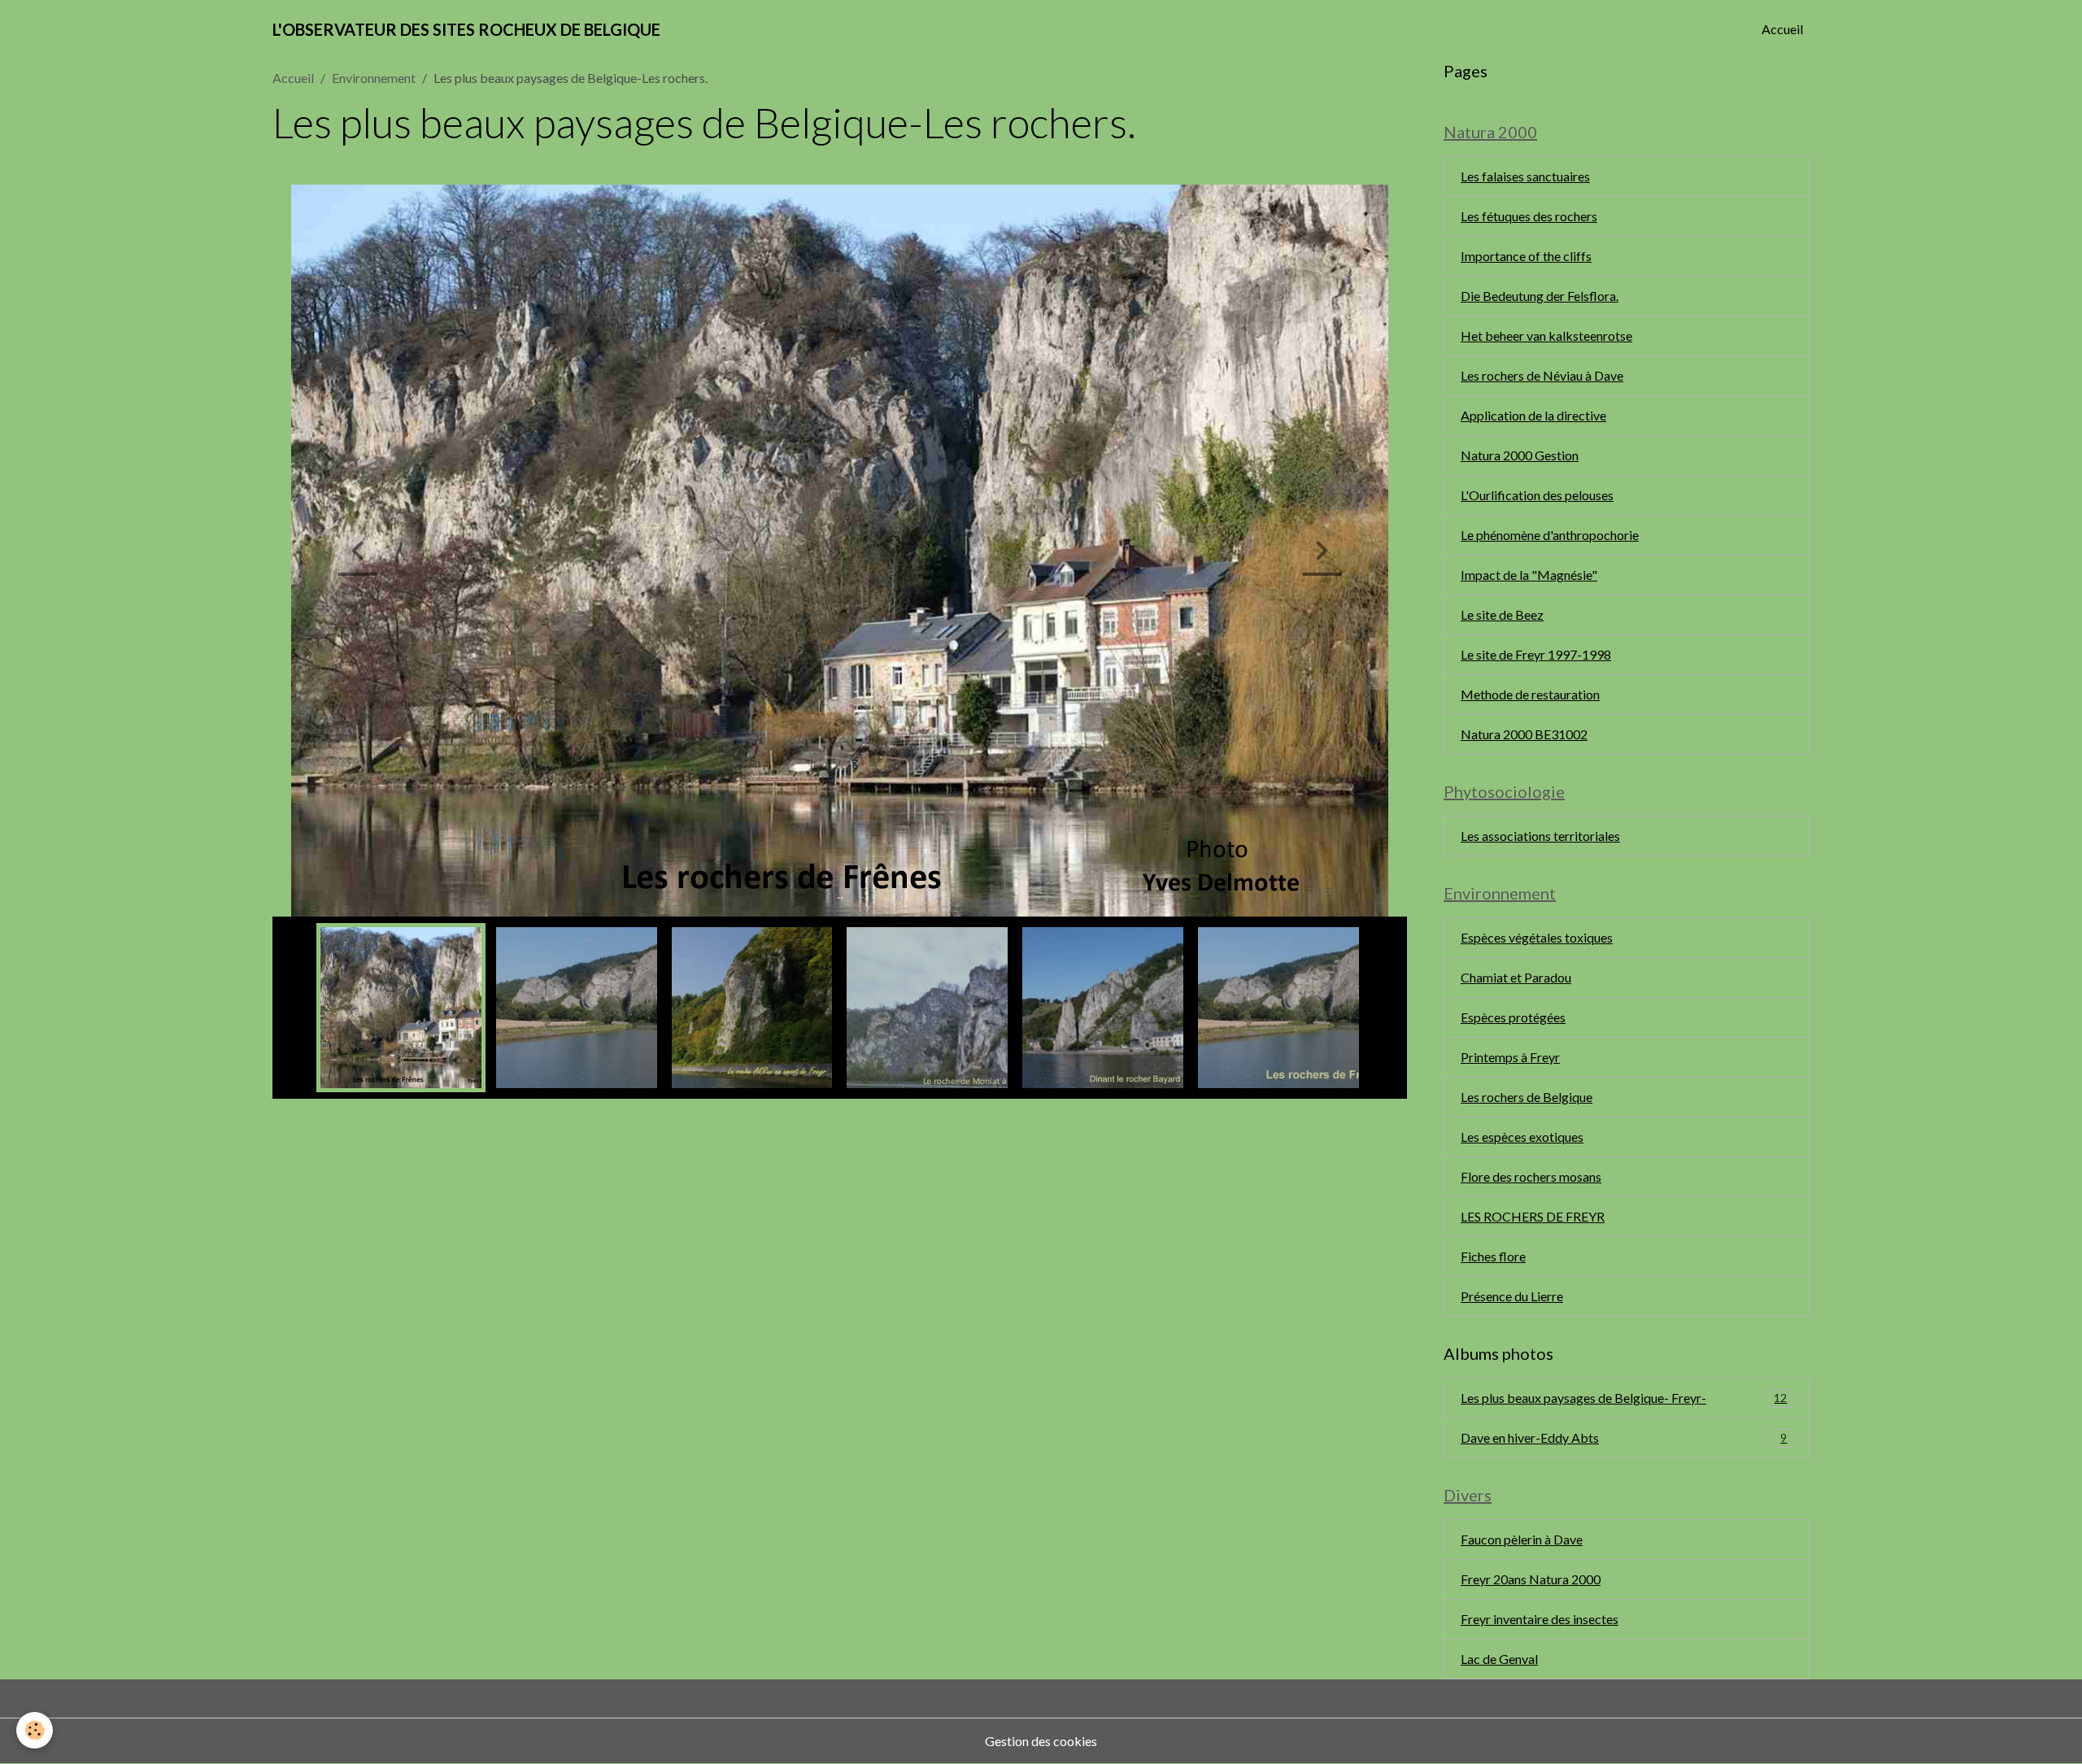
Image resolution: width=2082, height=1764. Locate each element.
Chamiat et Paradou (1516, 977)
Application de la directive (1533, 415)
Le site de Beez (1502, 614)
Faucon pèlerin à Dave (1522, 1539)
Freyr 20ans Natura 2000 (1531, 1579)
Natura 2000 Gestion (1520, 455)
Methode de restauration (1530, 694)
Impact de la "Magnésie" (1529, 575)
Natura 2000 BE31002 (1524, 734)
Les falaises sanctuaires (1525, 176)
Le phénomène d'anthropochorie (1550, 535)
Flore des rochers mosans (1531, 1176)
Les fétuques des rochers (1529, 216)
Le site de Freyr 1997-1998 (1536, 654)
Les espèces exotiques (1522, 1137)
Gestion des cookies (1041, 1741)
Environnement (374, 78)
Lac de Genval (1499, 1659)
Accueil (1782, 29)
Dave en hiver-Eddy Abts (1624, 1437)
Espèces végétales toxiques (1537, 937)
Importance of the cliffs (1526, 256)
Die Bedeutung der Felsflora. (1540, 296)
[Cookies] (35, 1730)
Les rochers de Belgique (1527, 1097)
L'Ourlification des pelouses (1537, 495)
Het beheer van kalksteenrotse (1546, 335)
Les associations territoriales (1540, 836)
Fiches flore (1493, 1256)
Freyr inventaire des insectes (1540, 1619)
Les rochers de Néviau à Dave (1542, 375)
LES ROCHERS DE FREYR (1533, 1216)
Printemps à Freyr (1510, 1057)
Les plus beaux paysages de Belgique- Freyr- (1624, 1398)
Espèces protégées (1513, 1017)
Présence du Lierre (1512, 1296)
